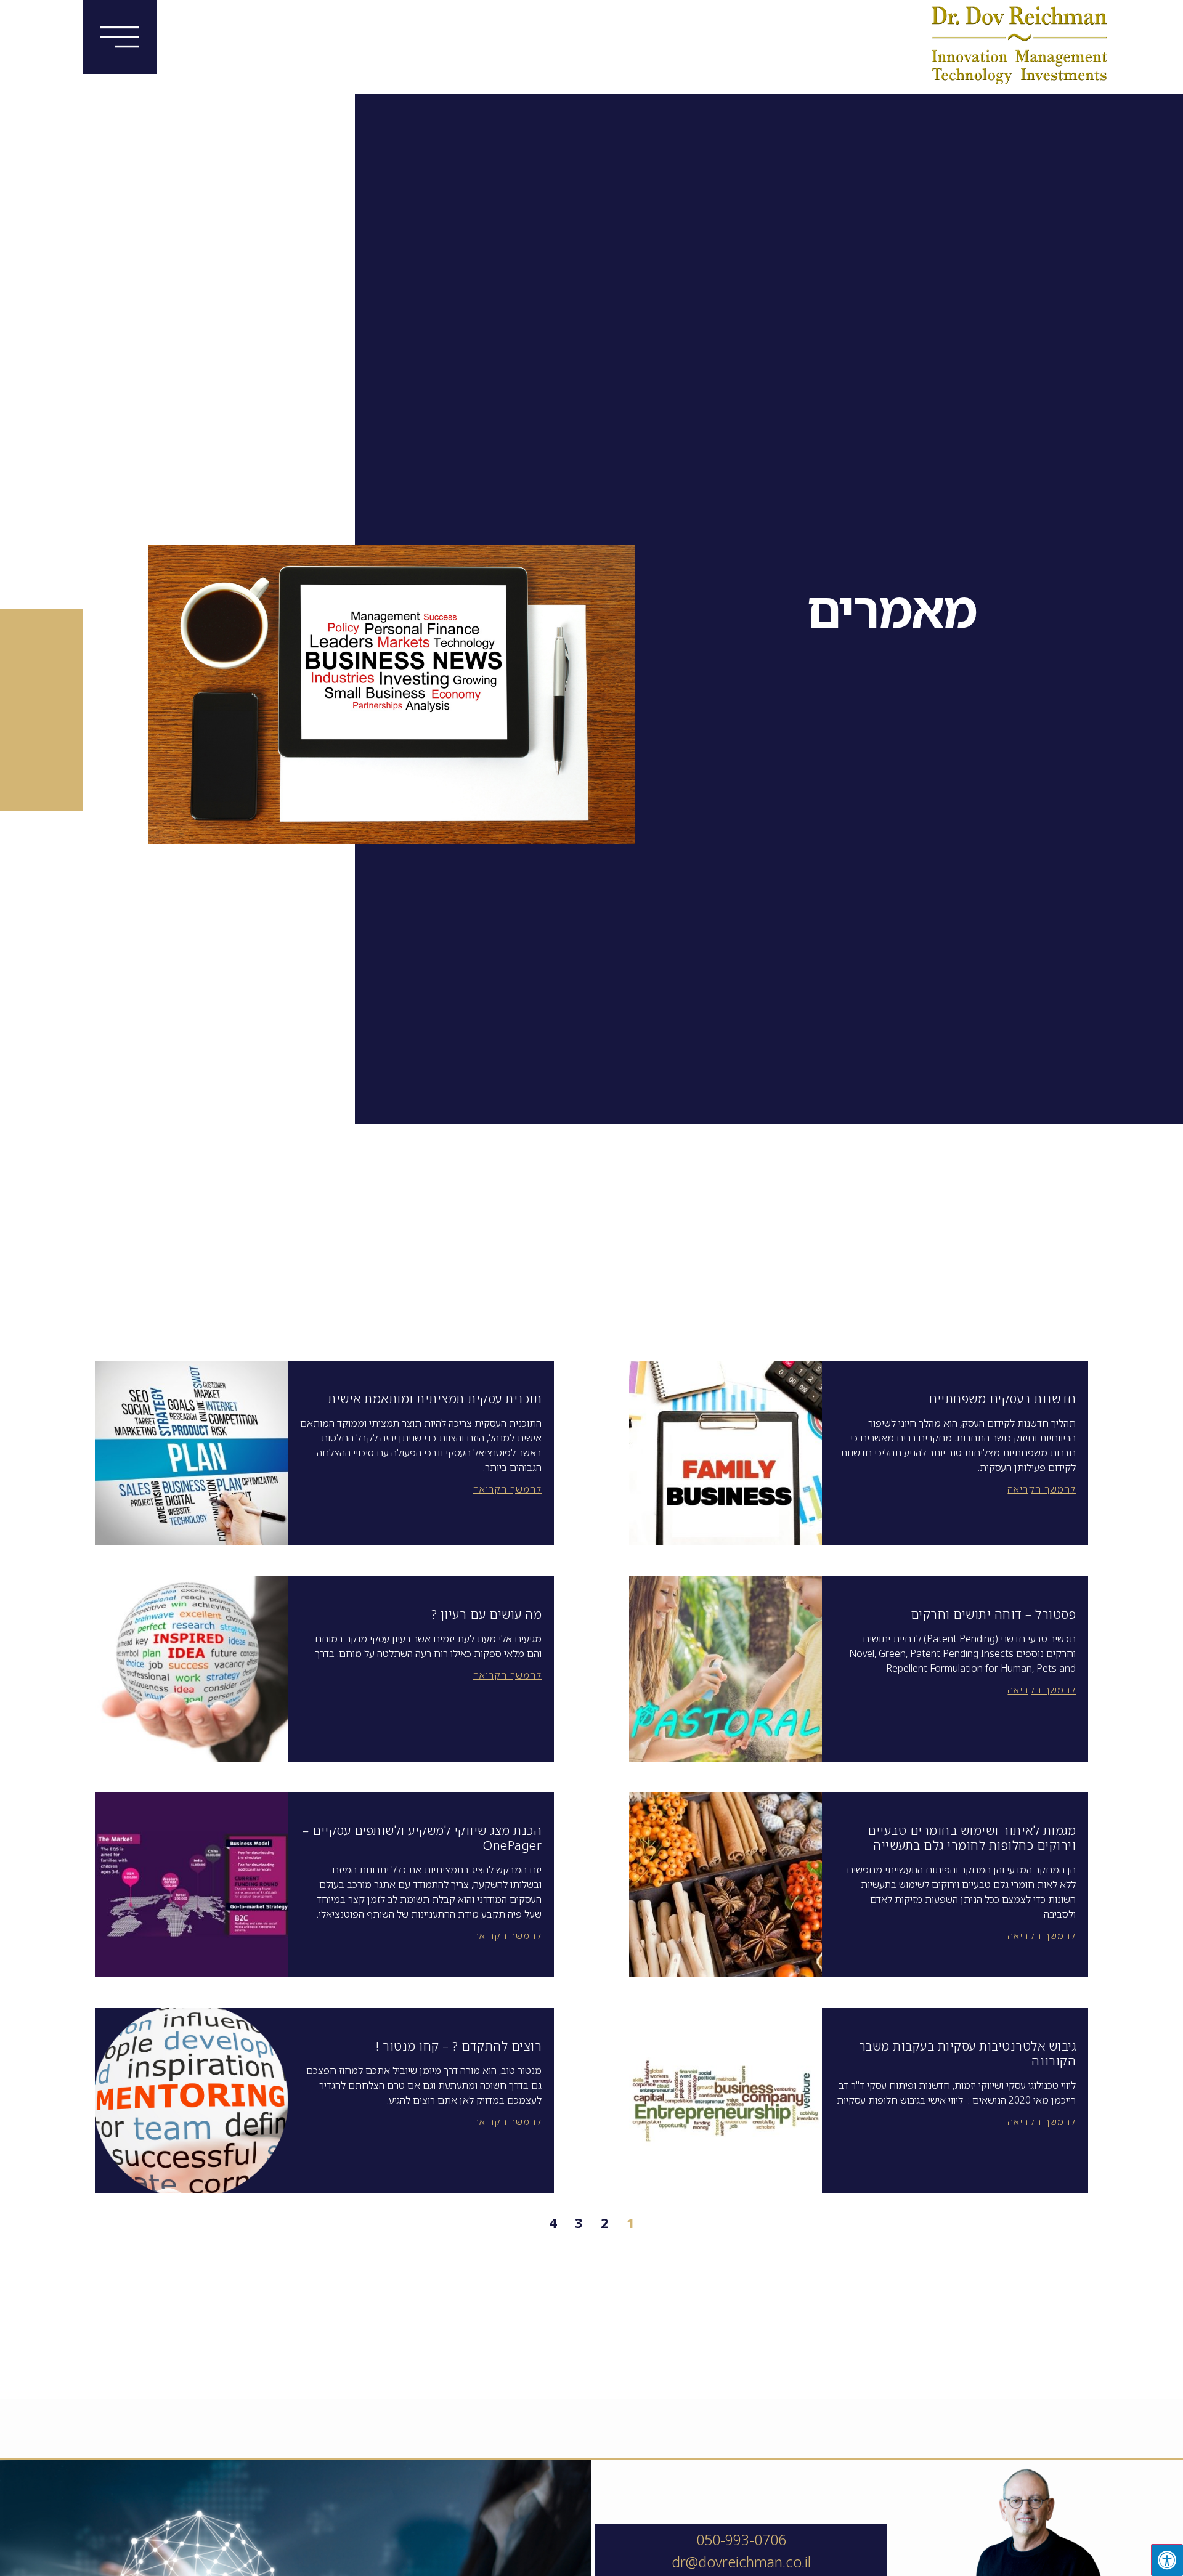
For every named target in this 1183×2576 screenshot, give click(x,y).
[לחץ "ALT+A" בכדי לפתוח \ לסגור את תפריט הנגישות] (1167, 2560)
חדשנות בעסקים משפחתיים (1002, 1399)
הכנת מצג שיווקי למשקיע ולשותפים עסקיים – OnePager (422, 1838)
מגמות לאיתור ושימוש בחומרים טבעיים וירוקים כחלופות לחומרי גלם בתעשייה (972, 1838)
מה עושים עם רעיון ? (487, 1614)
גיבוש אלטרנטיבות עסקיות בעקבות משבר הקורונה (968, 2053)
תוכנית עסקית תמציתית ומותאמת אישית (435, 1399)
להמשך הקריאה (1042, 1489)
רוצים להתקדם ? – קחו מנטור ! (459, 2046)
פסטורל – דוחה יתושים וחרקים (994, 1614)
